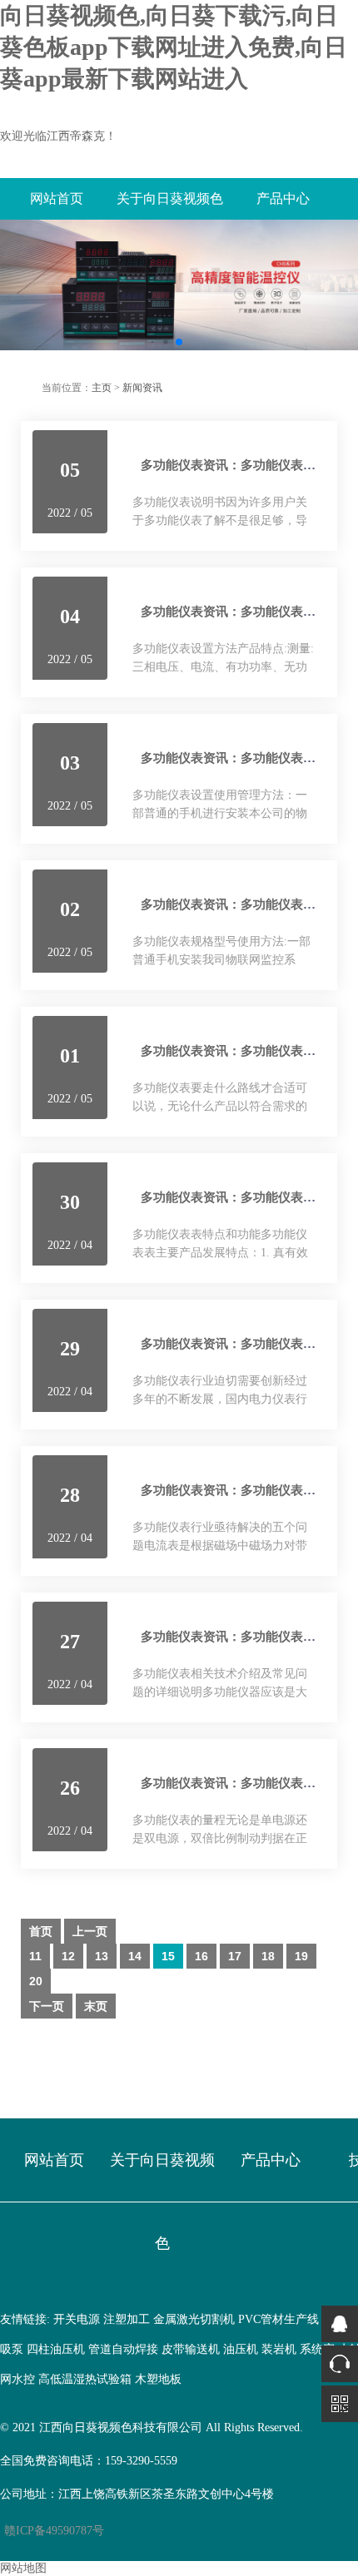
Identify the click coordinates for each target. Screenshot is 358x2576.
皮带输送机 (191, 2349)
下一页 (47, 2006)
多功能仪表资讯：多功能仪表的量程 (241, 1783)
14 (135, 1956)
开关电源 (77, 2319)
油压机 (241, 2349)
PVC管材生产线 (278, 2319)
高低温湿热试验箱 (85, 2379)
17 (235, 1956)
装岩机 (279, 2349)
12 (68, 1956)
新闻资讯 (142, 388)
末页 (96, 2006)
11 (35, 1956)
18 (268, 1956)
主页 (102, 388)
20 (36, 1981)
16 (201, 1956)
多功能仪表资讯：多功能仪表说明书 (241, 465)
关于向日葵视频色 (170, 198)
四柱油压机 (56, 2349)
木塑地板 (158, 2379)
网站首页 (57, 198)
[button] (153, 342)
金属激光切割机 (194, 2319)
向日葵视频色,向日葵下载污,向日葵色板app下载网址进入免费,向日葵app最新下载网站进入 (174, 47)
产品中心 (283, 198)
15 (168, 1956)
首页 (41, 1931)
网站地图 (23, 2568)
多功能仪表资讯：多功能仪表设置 (234, 758)
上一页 (90, 1931)
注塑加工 (127, 2319)
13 (102, 1956)
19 (301, 1956)
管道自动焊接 (123, 2349)
